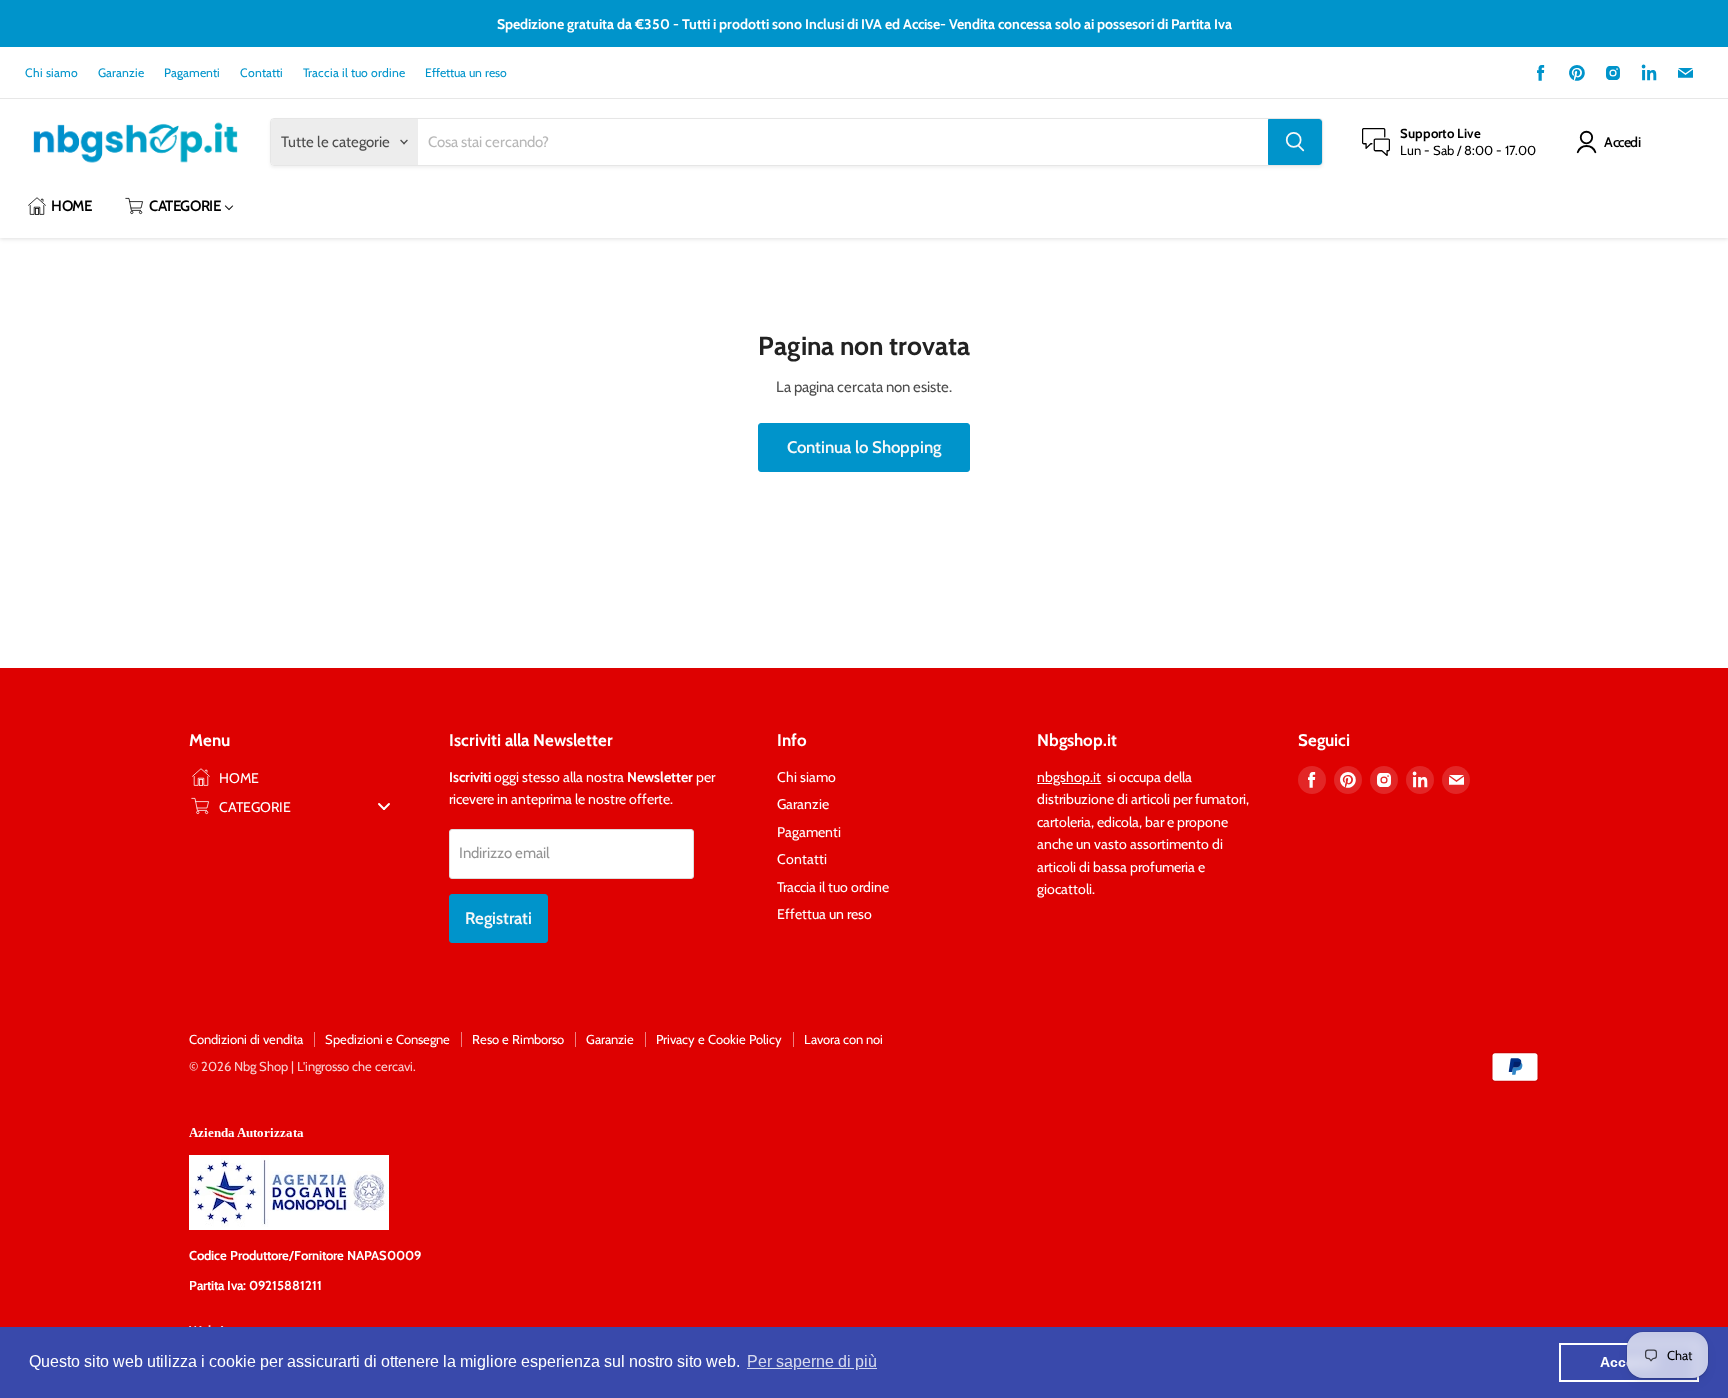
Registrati (498, 918)
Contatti (261, 73)
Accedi (1622, 142)
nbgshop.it (1069, 777)
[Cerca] (1295, 142)
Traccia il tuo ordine (354, 73)
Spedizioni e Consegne (387, 1039)
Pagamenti (192, 73)
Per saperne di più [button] (812, 1361)
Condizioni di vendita (246, 1039)
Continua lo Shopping (864, 447)
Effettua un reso (466, 73)
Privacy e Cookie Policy (719, 1039)
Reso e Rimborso (518, 1039)
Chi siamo (51, 73)
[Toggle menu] (384, 806)
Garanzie (121, 73)
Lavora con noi (843, 1039)
